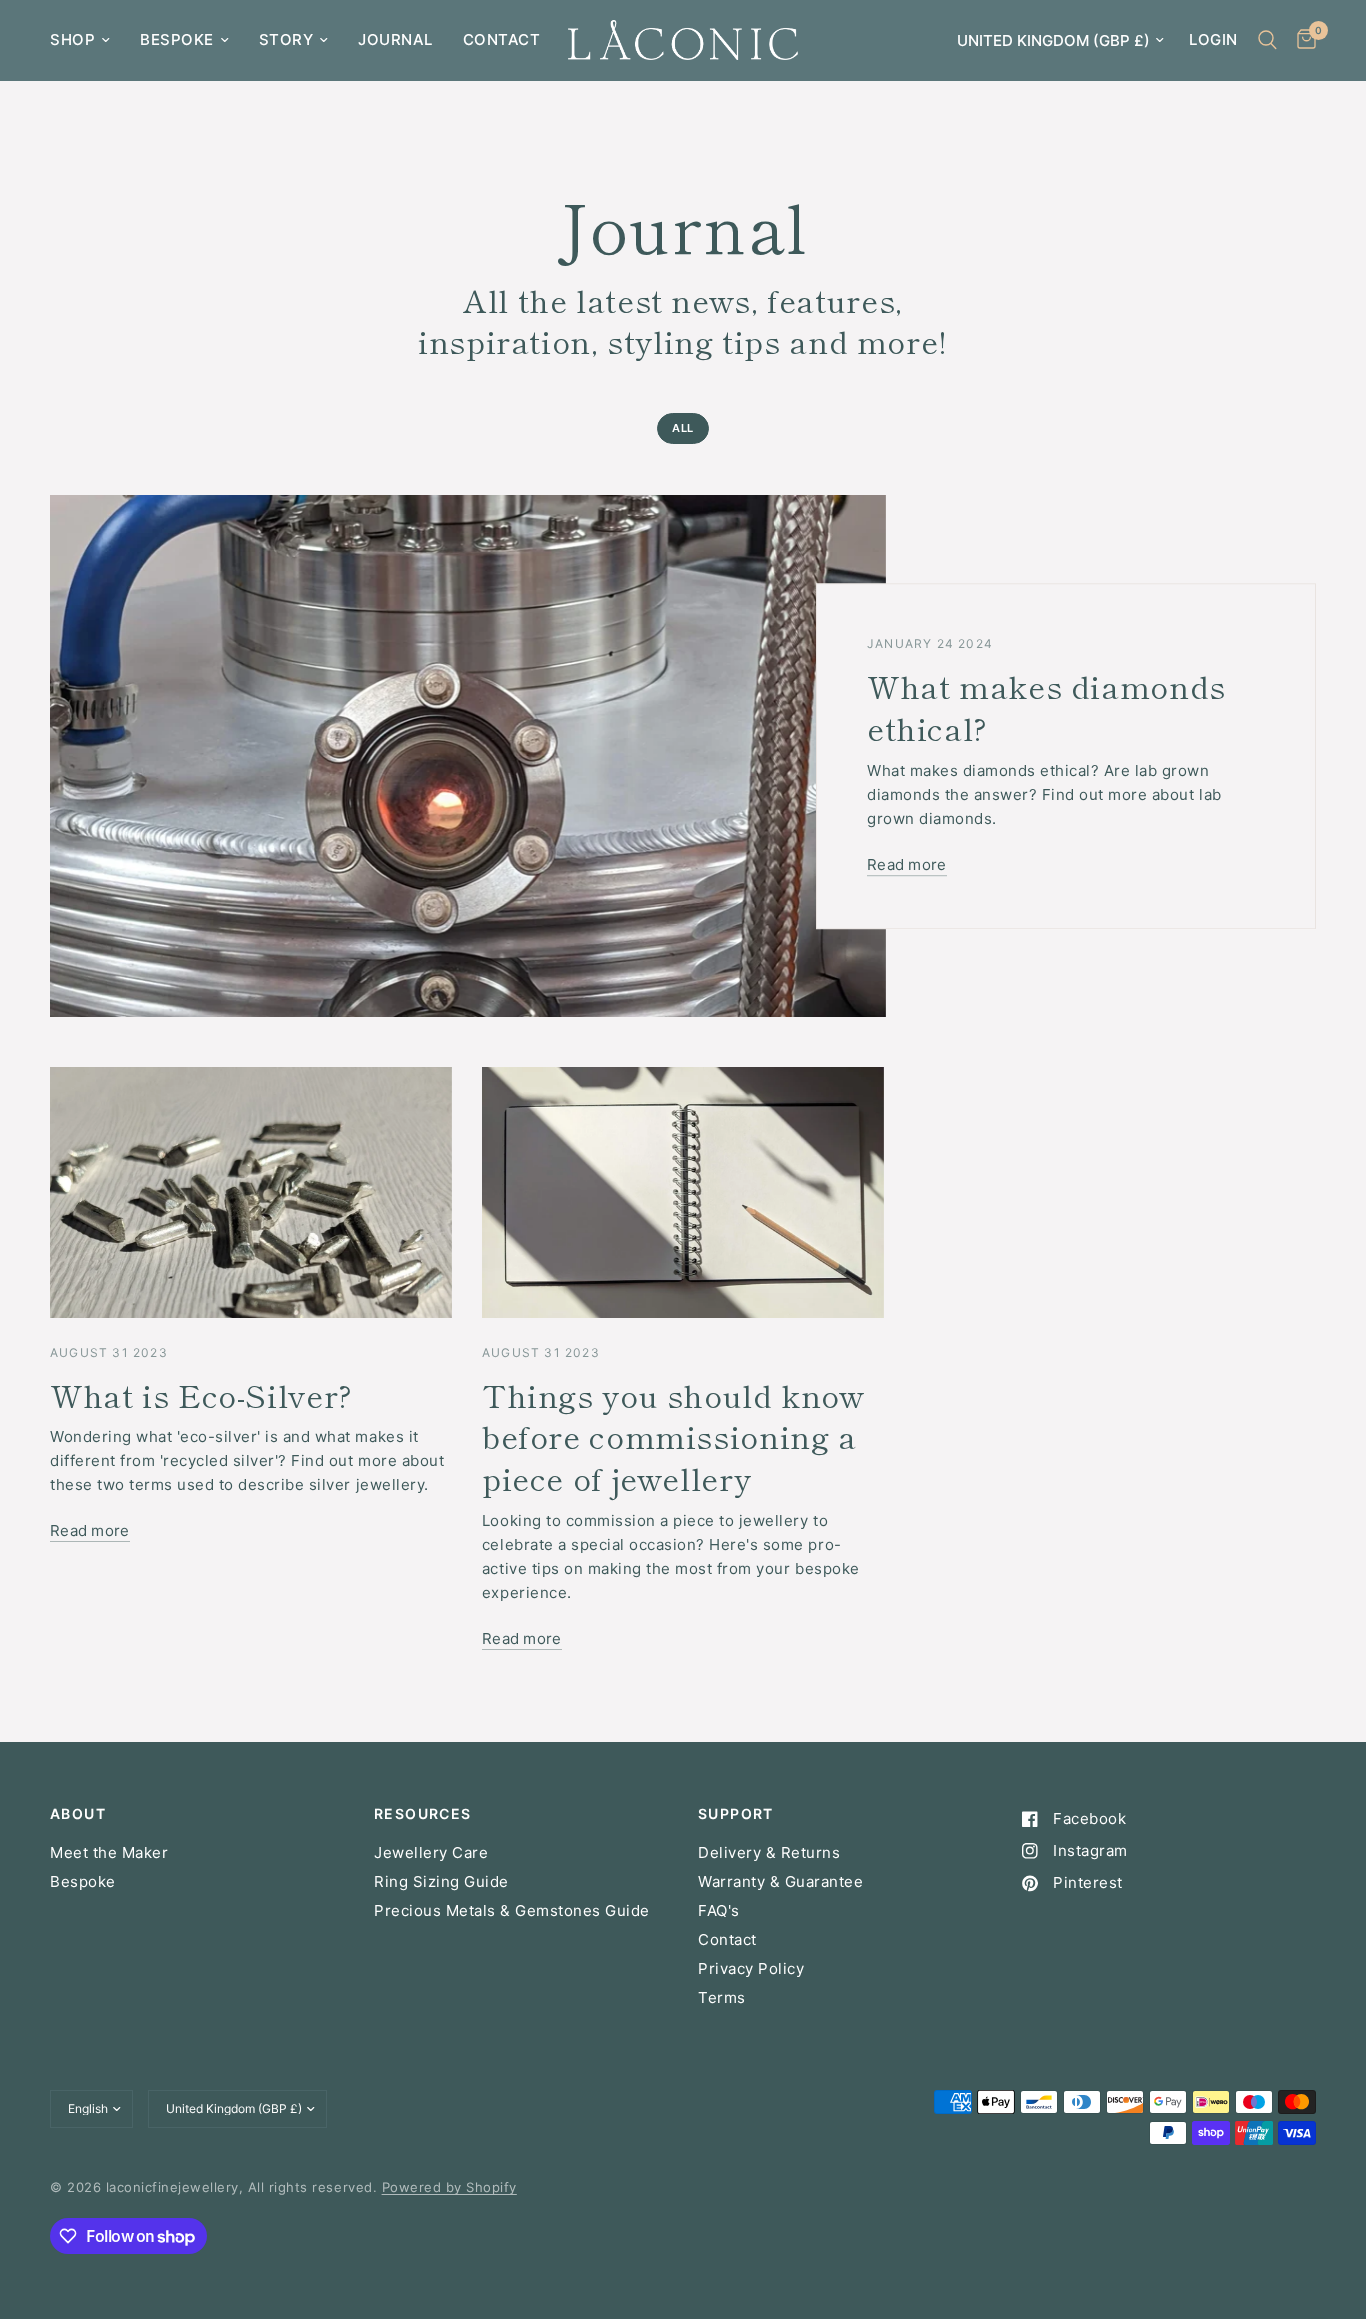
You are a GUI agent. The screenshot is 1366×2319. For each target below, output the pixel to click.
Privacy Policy (751, 1968)
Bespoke (177, 39)
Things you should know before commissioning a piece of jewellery (673, 1436)
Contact (502, 39)
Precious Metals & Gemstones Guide (512, 1910)
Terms (722, 1997)
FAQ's (719, 1910)
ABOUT (78, 1814)
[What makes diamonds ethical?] (468, 756)
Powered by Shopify (449, 2187)
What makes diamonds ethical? (1046, 707)
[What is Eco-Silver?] (251, 1192)
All (683, 428)
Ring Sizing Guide (441, 1881)
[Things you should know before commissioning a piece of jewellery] (683, 1192)
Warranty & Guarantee (780, 1881)
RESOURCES (423, 1814)
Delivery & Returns (769, 1852)
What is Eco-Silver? (201, 1394)
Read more (907, 864)
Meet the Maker (109, 1852)
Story (286, 39)
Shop (72, 39)
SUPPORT (736, 1814)
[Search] (1267, 40)
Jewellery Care (431, 1852)
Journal (395, 39)
